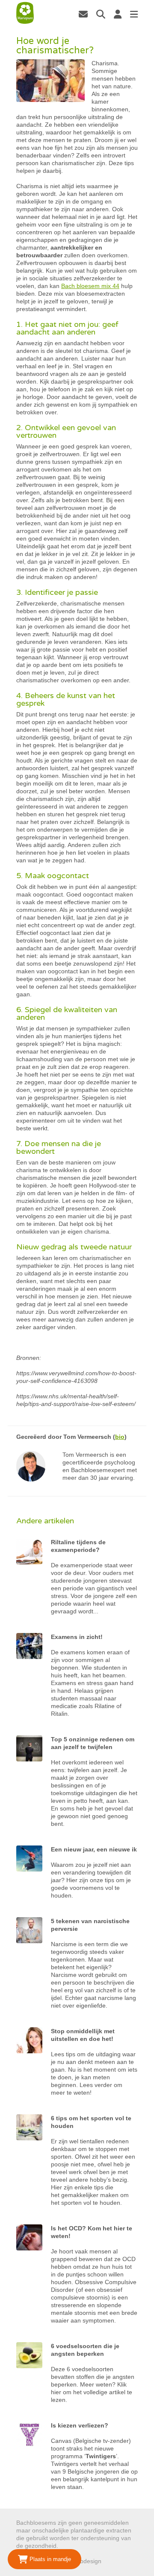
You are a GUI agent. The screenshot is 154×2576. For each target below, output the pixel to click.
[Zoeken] (101, 14)
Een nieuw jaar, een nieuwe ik (94, 1849)
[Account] (118, 14)
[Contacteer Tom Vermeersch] (83, 14)
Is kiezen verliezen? (80, 2425)
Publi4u (113, 2561)
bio (120, 1437)
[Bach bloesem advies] (25, 13)
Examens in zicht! (77, 1637)
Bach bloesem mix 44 (90, 286)
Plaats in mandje (49, 2559)
